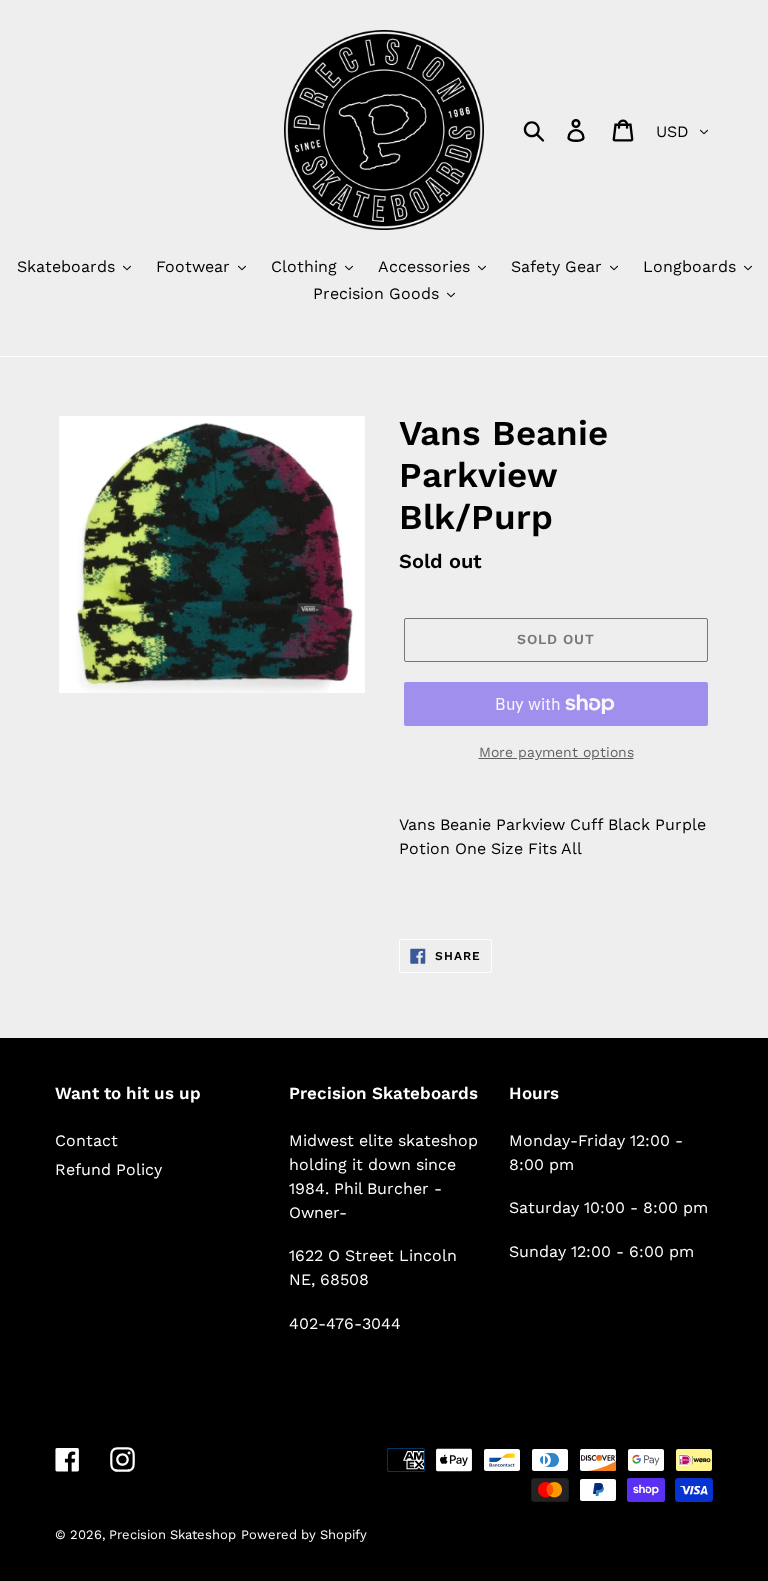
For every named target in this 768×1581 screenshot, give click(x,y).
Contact (86, 1140)
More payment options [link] (556, 752)
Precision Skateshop (172, 1534)
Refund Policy (108, 1169)
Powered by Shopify (304, 1534)
